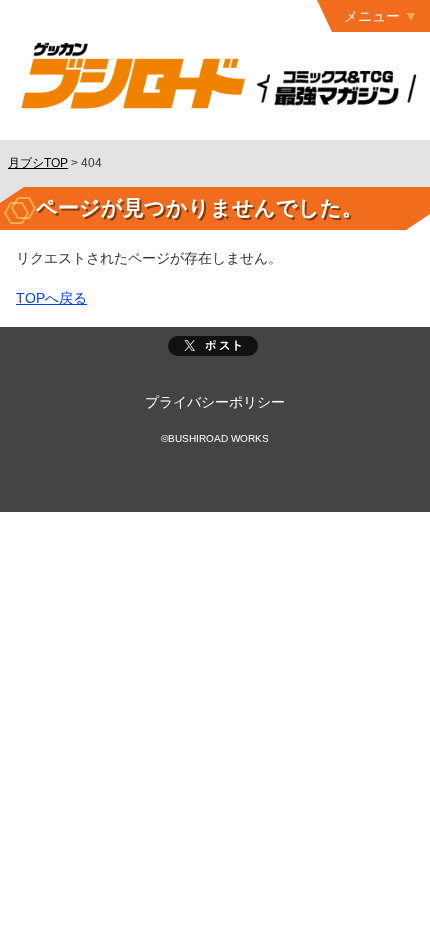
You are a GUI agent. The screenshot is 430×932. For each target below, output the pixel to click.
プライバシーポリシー (215, 402)
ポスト (213, 346)
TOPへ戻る (51, 298)
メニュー (372, 16)
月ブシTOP (38, 163)
